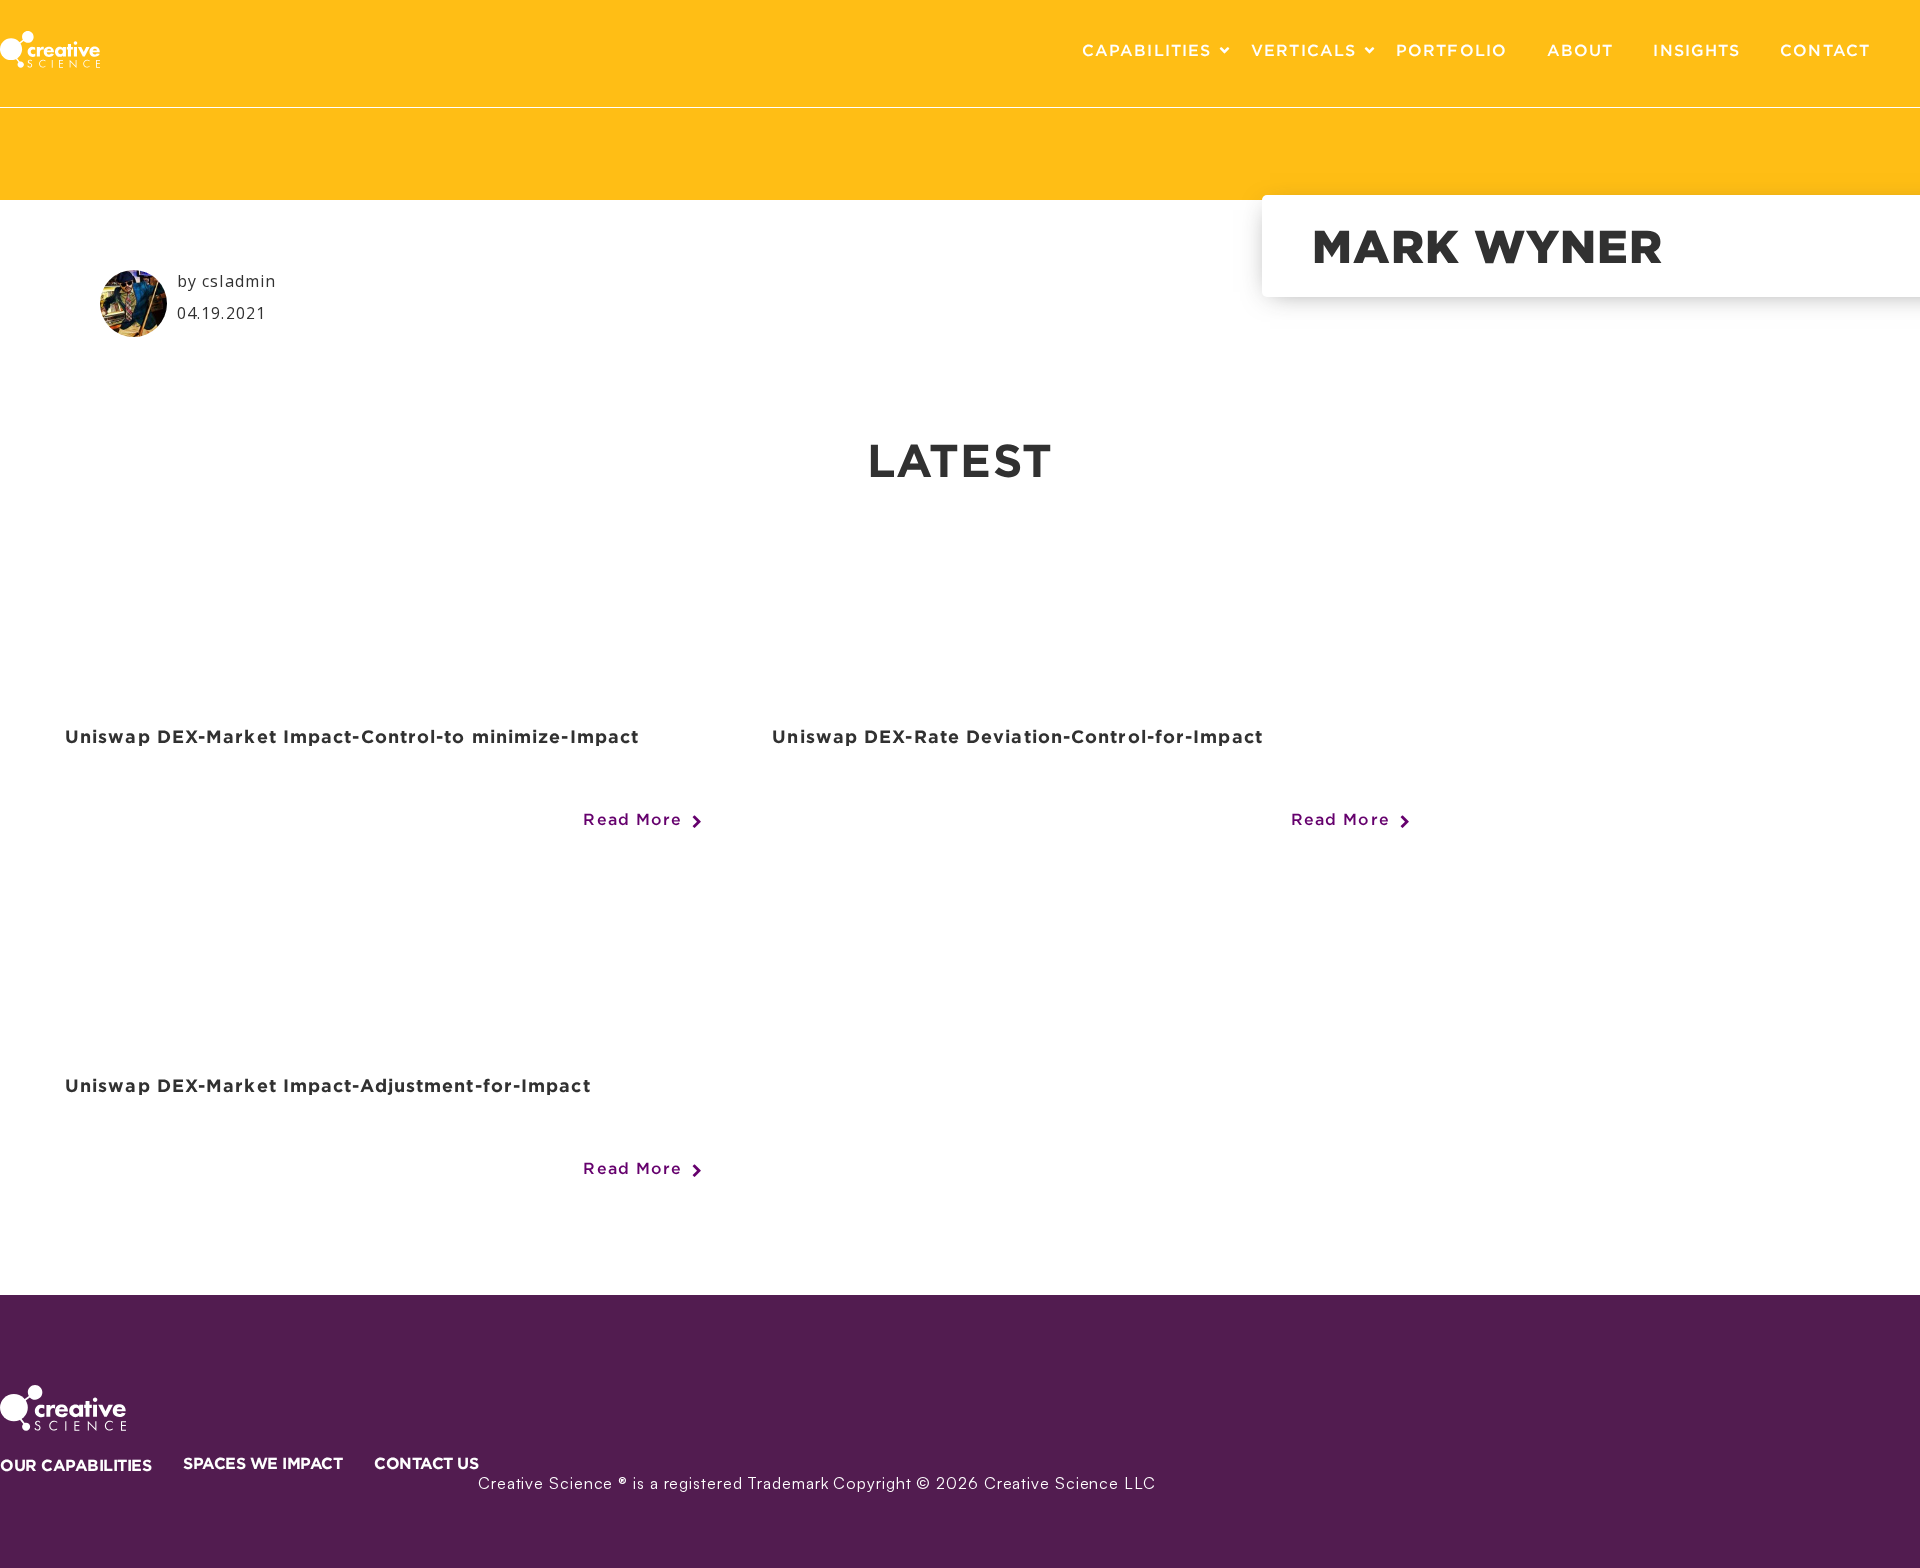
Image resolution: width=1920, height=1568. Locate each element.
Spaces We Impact (262, 1463)
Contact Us (426, 1463)
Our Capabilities (75, 1465)
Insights (1696, 50)
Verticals (1303, 50)
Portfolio (1451, 50)
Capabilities (1146, 50)
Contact (1825, 50)
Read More (632, 819)
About (1580, 50)
